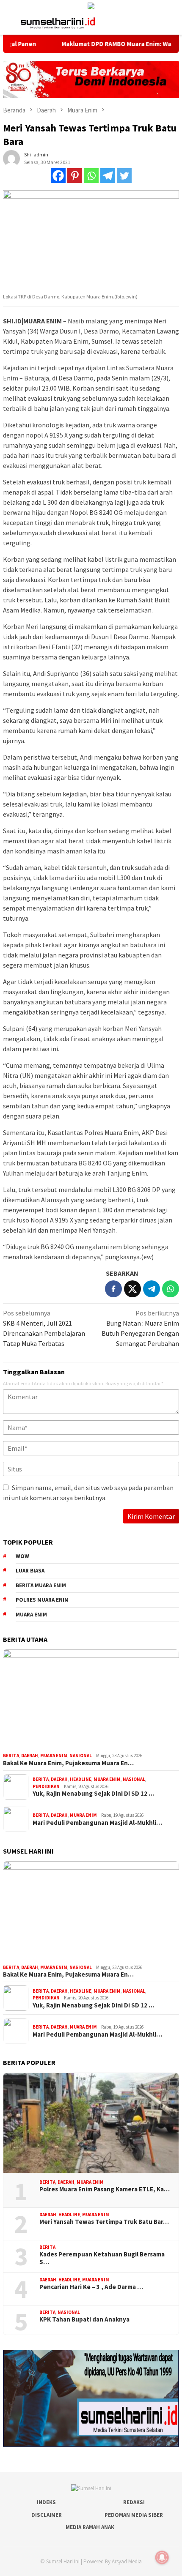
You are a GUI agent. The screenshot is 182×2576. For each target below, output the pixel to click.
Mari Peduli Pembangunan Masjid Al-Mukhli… (97, 1823)
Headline (81, 1779)
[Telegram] (108, 176)
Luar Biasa (30, 1571)
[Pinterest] (75, 176)
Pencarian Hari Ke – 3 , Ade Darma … (91, 2287)
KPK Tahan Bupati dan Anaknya (84, 2319)
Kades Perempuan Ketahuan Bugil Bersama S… (102, 2258)
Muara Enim (54, 1756)
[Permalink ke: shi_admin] (11, 158)
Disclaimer (47, 2515)
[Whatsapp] (91, 176)
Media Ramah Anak (90, 2527)
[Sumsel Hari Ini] (58, 22)
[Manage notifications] (162, 2557)
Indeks (46, 2502)
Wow (22, 1556)
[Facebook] (58, 176)
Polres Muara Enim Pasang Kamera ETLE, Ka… (105, 2189)
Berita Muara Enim (41, 1585)
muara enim (31, 1615)
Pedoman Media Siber (134, 2515)
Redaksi (134, 2502)
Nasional (81, 1756)
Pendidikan (46, 1786)
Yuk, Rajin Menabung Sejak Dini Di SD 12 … (94, 1794)
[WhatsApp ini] (171, 1289)
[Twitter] (124, 176)
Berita (11, 1756)
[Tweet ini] (132, 1289)
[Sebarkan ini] (113, 1289)
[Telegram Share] (152, 1289)
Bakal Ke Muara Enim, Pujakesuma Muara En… (68, 1763)
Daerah (30, 1756)
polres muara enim (42, 1600)
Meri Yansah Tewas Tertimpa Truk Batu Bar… (104, 2222)
